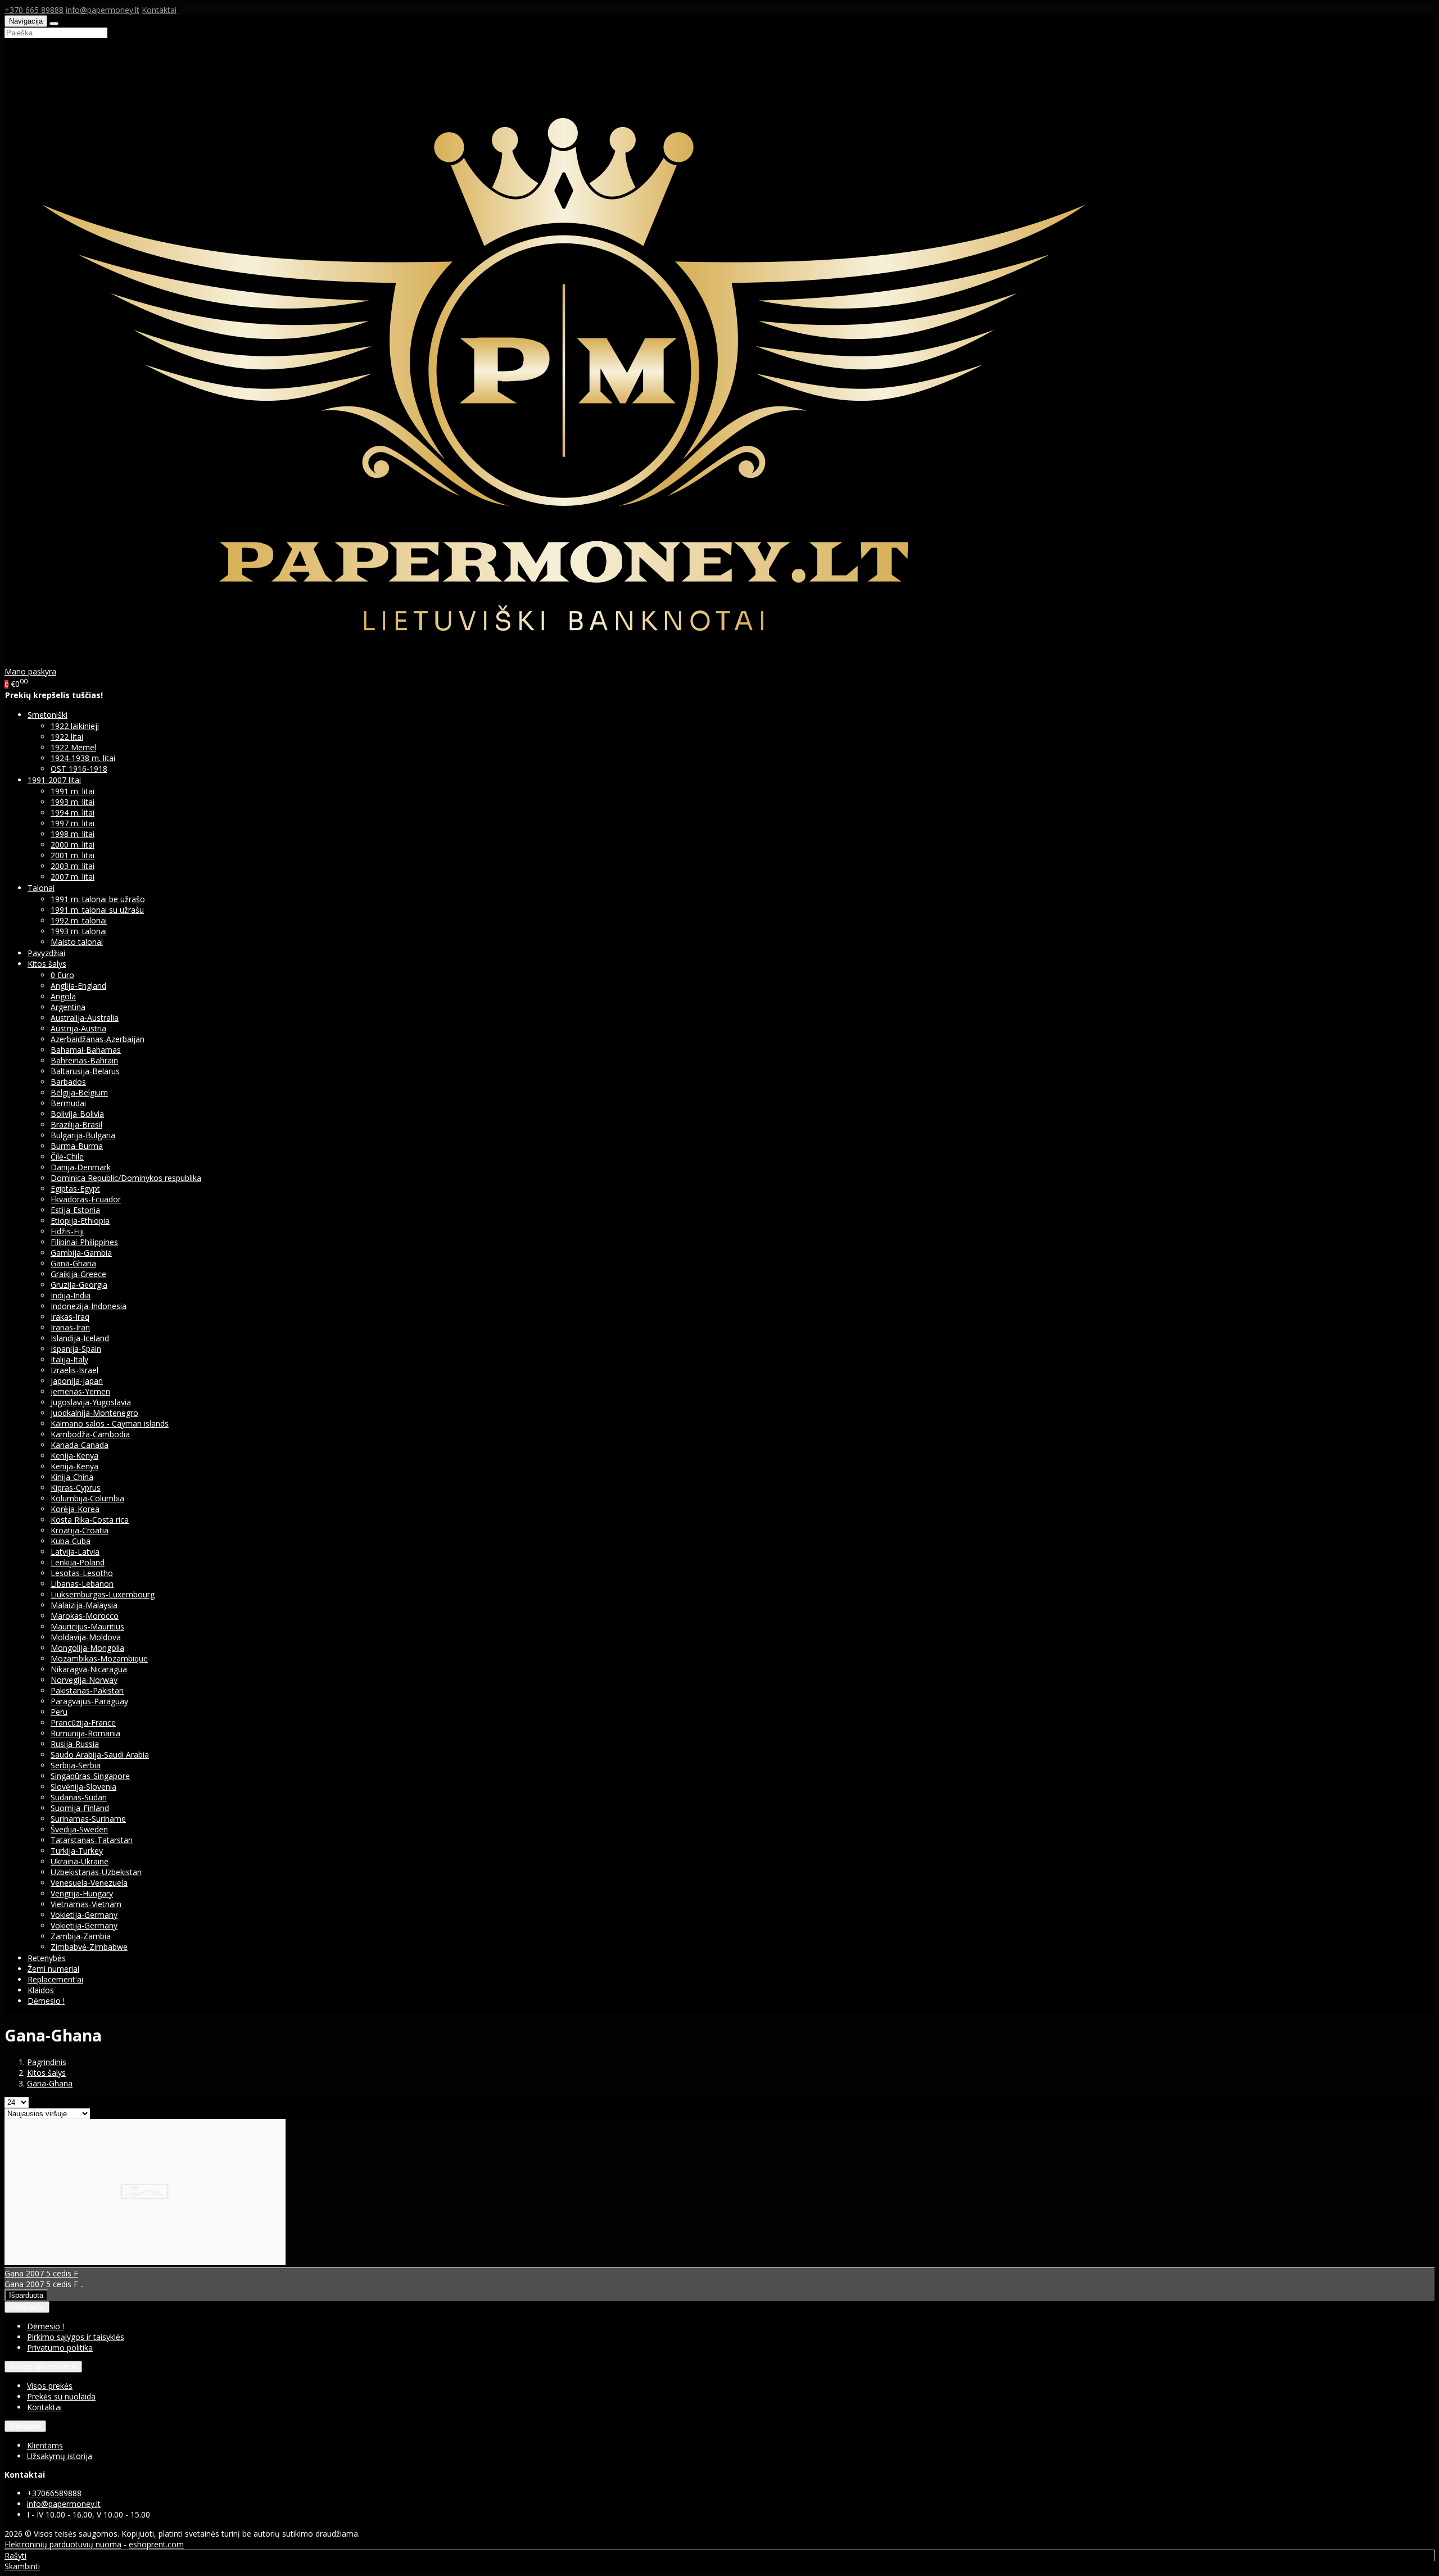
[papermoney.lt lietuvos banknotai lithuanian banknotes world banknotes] (570, 661)
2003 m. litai (73, 866)
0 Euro (62, 975)
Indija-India (71, 1295)
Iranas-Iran (70, 1327)
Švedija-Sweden (79, 1829)
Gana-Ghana (73, 1263)
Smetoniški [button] (47, 715)
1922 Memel (73, 747)
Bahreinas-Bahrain (84, 1060)
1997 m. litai (73, 823)
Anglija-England (78, 986)
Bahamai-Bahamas (86, 1050)
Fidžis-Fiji (67, 1231)
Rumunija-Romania (85, 1733)
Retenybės (47, 1958)
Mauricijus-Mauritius (87, 1626)
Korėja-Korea (75, 1509)
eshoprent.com (156, 2544)
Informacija (27, 2307)
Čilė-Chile (67, 1156)
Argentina (68, 1007)
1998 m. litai (73, 834)
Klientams (25, 2426)
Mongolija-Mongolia (87, 1648)
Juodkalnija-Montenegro (94, 1413)
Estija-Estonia (75, 1210)
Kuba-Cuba (71, 1541)
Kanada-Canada (80, 1445)
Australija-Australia (85, 1018)
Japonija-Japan (77, 1381)
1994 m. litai (73, 812)
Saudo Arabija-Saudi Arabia (100, 1755)
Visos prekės (50, 2386)
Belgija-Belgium (79, 1092)
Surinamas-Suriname (88, 1819)
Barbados (68, 1082)
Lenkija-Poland (78, 1562)
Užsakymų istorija (60, 2456)
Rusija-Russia (75, 1744)
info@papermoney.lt (103, 10)
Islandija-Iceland (80, 1338)
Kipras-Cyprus (76, 1488)
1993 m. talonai (79, 931)
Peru (59, 1712)
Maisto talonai (77, 942)
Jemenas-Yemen (80, 1391)
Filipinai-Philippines (84, 1242)
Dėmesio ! (46, 2001)
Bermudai (68, 1103)
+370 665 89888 (34, 10)
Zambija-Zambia (81, 1936)
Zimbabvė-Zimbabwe (89, 1947)
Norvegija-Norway (84, 1680)
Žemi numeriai (53, 1969)
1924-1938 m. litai (83, 758)
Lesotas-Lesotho (82, 1573)
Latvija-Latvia (75, 1552)
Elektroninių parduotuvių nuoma (63, 2544)
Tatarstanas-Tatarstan (92, 1840)
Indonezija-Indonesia (89, 1306)
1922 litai (67, 737)
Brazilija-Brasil (76, 1124)
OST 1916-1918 (79, 769)
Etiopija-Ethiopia (80, 1221)
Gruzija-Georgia (79, 1285)
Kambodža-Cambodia (90, 1434)
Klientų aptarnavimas (43, 2367)
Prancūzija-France (83, 1722)
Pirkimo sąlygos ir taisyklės (76, 2337)
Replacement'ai (55, 1979)
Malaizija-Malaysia (84, 1605)
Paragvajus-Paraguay (89, 1701)
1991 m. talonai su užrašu (97, 910)
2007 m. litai (73, 877)
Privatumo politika (60, 2348)
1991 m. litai (73, 791)
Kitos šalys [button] (47, 964)
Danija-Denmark (81, 1167)
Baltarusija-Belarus (85, 1071)
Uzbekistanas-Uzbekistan (96, 1872)
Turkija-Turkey (77, 1851)
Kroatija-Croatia (80, 1530)
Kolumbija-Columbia (87, 1498)
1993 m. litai (73, 802)
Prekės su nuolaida (61, 2396)
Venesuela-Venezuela (89, 1883)
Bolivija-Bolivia (77, 1114)
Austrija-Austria (78, 1028)
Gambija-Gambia (81, 1253)
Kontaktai (159, 10)
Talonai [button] (41, 888)
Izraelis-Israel (74, 1370)
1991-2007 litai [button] (54, 780)
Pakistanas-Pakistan (87, 1690)
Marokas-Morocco (85, 1616)
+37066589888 (54, 2493)
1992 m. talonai (79, 920)
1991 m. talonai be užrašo (98, 899)
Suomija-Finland (80, 1808)
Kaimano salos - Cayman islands (110, 1423)
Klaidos (41, 1990)
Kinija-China (72, 1477)
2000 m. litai (73, 845)
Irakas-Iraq (70, 1317)
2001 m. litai (73, 855)
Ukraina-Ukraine (80, 1861)
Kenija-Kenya (74, 1455)
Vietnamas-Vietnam (86, 1904)
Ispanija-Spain (76, 1349)
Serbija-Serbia (76, 1765)
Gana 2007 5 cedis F (41, 2273)
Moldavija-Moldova (86, 1637)
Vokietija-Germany (84, 1915)
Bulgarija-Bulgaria (83, 1135)
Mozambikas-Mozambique (99, 1658)
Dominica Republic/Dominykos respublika (126, 1178)
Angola (63, 996)
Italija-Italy (69, 1359)
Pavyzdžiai (46, 953)
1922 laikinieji (75, 726)
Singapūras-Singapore (90, 1776)
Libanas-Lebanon (82, 1584)
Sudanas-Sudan (79, 1797)
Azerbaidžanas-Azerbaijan (98, 1039)
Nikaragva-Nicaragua (89, 1669)
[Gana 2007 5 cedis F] (145, 2262)
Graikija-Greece (78, 1274)
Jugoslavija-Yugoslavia (91, 1402)
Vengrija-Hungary (82, 1893)
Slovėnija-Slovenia (83, 1787)
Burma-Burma (77, 1146)
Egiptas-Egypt (75, 1189)
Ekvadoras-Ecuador (86, 1199)
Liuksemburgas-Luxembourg (103, 1594)
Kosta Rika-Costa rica (90, 1520)
